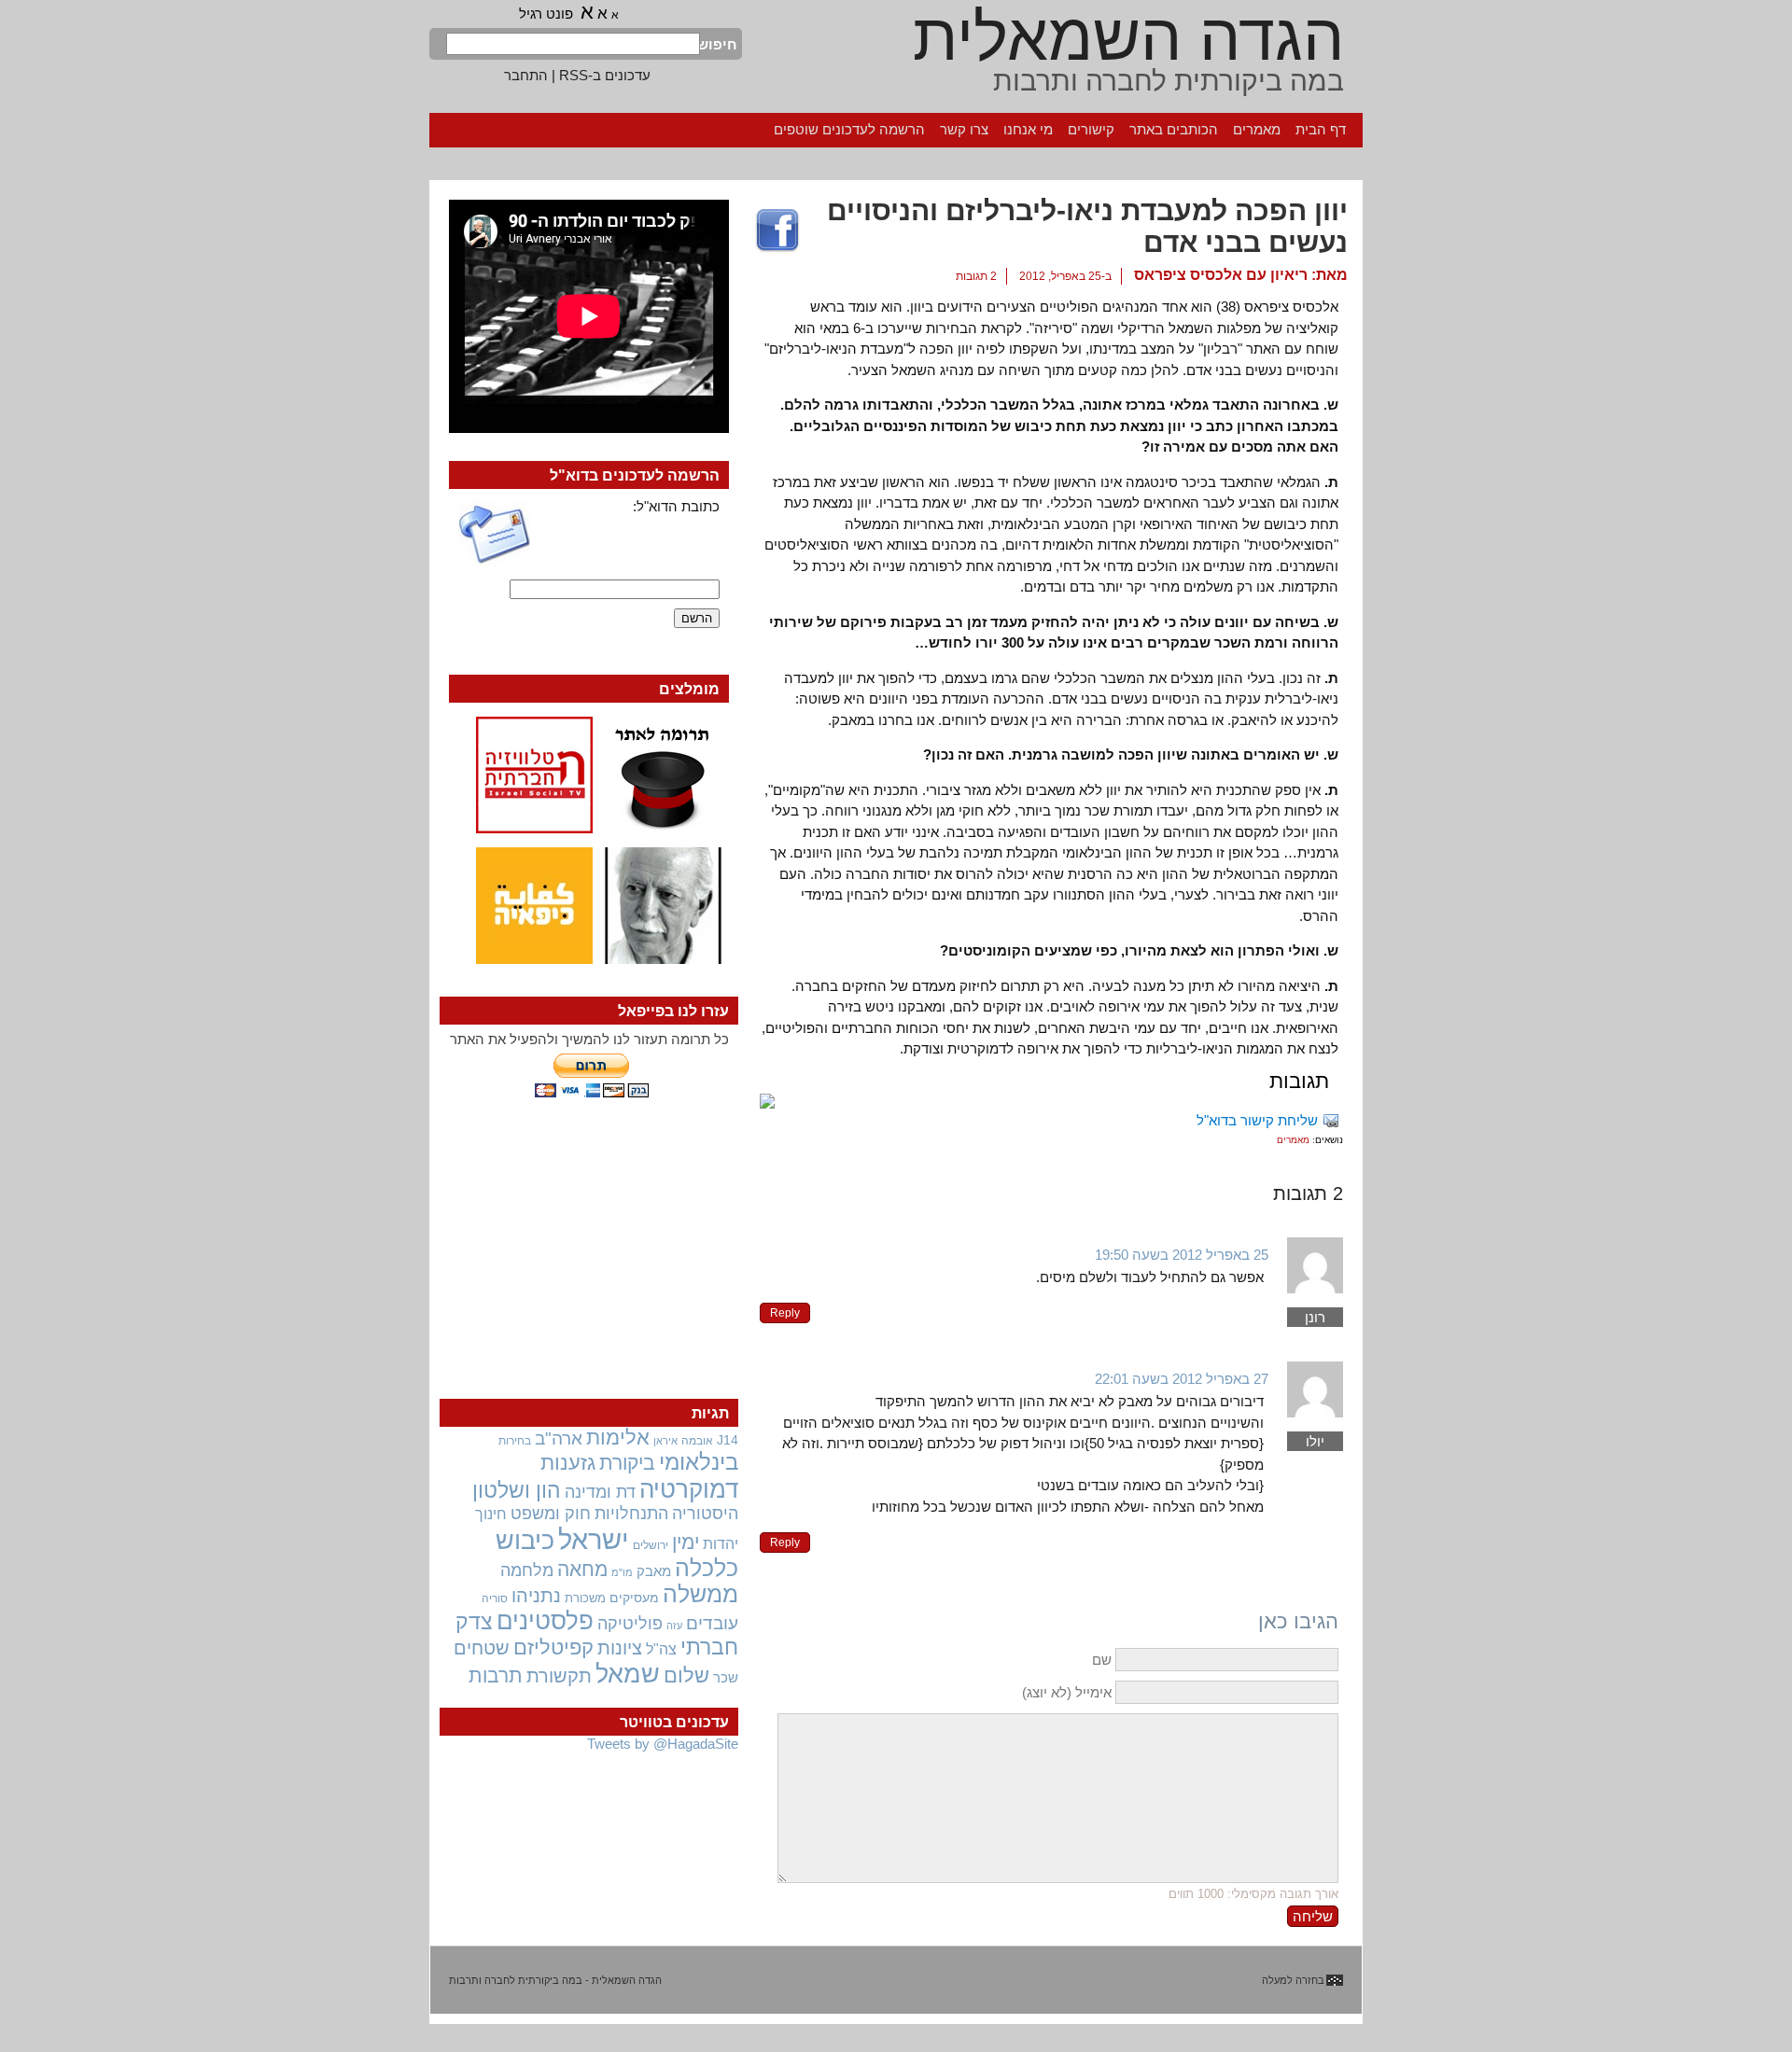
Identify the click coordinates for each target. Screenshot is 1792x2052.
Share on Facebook (777, 231)
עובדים (712, 1623)
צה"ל (661, 1649)
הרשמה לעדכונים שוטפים (849, 129)
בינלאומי (699, 1462)
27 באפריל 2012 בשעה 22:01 (1182, 1379)
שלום (686, 1675)
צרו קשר (964, 129)
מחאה (582, 1569)
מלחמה (527, 1570)
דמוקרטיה (689, 1489)
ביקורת (627, 1463)
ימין (686, 1542)
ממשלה (700, 1594)
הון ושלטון (517, 1490)
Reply (785, 1313)
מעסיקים (634, 1598)
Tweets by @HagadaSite (663, 1744)
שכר (726, 1678)
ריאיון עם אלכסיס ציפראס (1221, 275)
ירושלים (651, 1545)
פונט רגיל (546, 14)
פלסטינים (545, 1621)
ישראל (594, 1539)
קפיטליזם (553, 1647)
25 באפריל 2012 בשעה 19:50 (1182, 1255)
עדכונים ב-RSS (605, 75)
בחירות (515, 1440)
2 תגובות (976, 276)
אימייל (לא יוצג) (1067, 1692)
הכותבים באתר (1174, 129)
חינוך (491, 1514)
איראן (665, 1441)
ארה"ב (559, 1438)
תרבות (496, 1675)
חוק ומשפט (551, 1514)
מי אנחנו (1028, 129)
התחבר (526, 75)
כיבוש (525, 1541)
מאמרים (1257, 129)
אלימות (618, 1438)
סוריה (495, 1598)
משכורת (585, 1598)
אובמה (697, 1441)
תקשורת (559, 1676)
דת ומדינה (600, 1492)
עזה (674, 1626)
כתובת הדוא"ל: (676, 506)
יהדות (721, 1543)
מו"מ (622, 1572)
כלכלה (707, 1568)
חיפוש (719, 44)
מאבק (654, 1571)
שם (1102, 1660)
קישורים (1091, 129)
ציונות (620, 1648)
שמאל (628, 1674)
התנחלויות (631, 1514)
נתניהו (536, 1596)
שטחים (482, 1648)
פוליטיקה (630, 1624)
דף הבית (1321, 129)
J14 (728, 1440)
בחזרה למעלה (1293, 1980)
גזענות (568, 1463)
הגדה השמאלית (1128, 37)
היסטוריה (705, 1514)
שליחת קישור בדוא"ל (1257, 1120)
